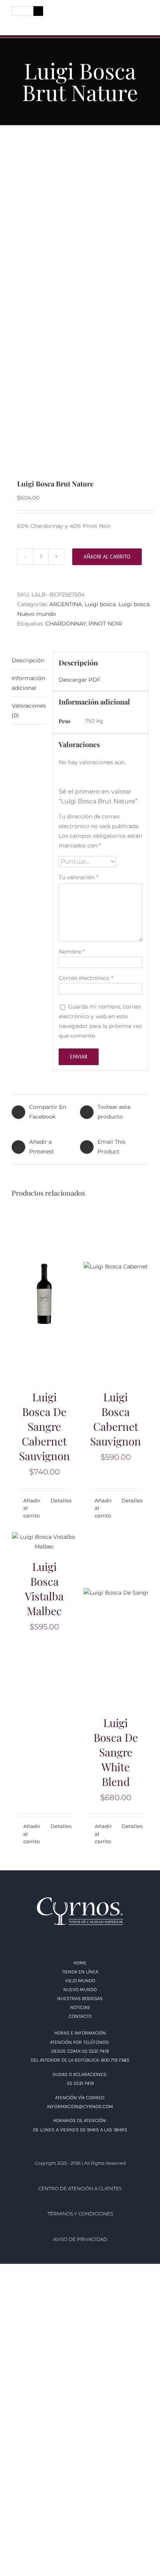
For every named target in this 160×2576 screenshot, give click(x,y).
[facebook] (15, 24)
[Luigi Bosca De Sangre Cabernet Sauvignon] (44, 1294)
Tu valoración (78, 877)
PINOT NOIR (105, 624)
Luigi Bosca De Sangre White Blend (116, 1752)
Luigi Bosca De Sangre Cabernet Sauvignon (44, 1426)
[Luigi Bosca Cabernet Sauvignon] (116, 1294)
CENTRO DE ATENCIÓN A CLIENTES (80, 2188)
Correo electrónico (86, 978)
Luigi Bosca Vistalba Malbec (44, 1589)
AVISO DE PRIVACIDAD (80, 2239)
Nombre (72, 952)
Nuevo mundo (37, 614)
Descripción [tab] (28, 660)
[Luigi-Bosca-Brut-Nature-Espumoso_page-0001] (80, 303)
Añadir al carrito (107, 557)
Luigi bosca (100, 604)
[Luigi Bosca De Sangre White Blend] (116, 1620)
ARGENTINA (66, 604)
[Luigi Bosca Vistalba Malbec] (44, 1542)
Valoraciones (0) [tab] (29, 711)
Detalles (61, 1500)
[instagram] (29, 24)
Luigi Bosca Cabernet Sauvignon (116, 1419)
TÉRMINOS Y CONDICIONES (80, 2214)
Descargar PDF (80, 680)
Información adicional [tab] (28, 683)
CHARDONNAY (66, 624)
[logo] (80, 13)
